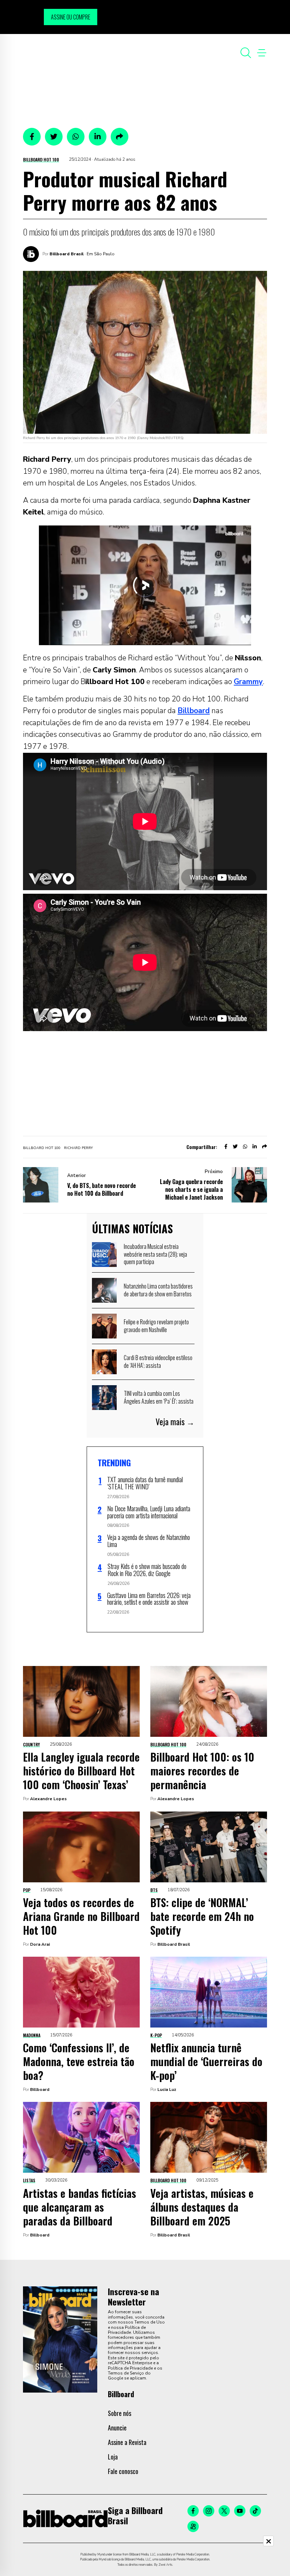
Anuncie (117, 2428)
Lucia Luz (167, 2089)
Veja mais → (175, 1422)
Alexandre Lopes (48, 1799)
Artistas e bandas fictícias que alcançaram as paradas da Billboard (80, 2207)
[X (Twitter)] (224, 2511)
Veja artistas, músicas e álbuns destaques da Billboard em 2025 (202, 2207)
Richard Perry (78, 1148)
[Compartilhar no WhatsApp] (76, 137)
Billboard (194, 711)
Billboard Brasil (66, 254)
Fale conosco (123, 2471)
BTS (154, 1890)
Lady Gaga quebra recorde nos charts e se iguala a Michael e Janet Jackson (191, 1189)
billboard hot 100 (42, 1148)
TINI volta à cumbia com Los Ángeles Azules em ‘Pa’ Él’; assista (159, 1397)
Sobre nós (120, 2413)
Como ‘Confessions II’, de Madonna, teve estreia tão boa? (79, 2061)
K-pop (156, 2035)
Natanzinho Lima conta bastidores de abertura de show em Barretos (158, 1290)
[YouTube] (240, 2511)
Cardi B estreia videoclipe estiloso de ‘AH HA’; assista (158, 1361)
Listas (29, 2180)
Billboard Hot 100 (41, 160)
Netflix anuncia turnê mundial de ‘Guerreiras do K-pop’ (206, 2061)
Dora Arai (40, 1944)
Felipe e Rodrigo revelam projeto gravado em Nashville (156, 1326)
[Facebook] (193, 2511)
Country (31, 1744)
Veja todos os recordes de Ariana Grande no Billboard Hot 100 (81, 1916)
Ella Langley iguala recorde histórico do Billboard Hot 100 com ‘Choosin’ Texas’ (81, 1771)
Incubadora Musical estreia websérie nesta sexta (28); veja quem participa (155, 1254)
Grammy (248, 682)
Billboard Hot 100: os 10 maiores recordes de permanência (202, 1771)
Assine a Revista (127, 2442)
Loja (113, 2457)
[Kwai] (193, 2526)
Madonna (32, 2035)
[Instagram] (209, 2511)
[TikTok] (255, 2511)
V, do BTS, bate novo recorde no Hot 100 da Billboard (101, 1189)
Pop (27, 1890)
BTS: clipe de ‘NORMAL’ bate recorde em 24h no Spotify (202, 1916)
